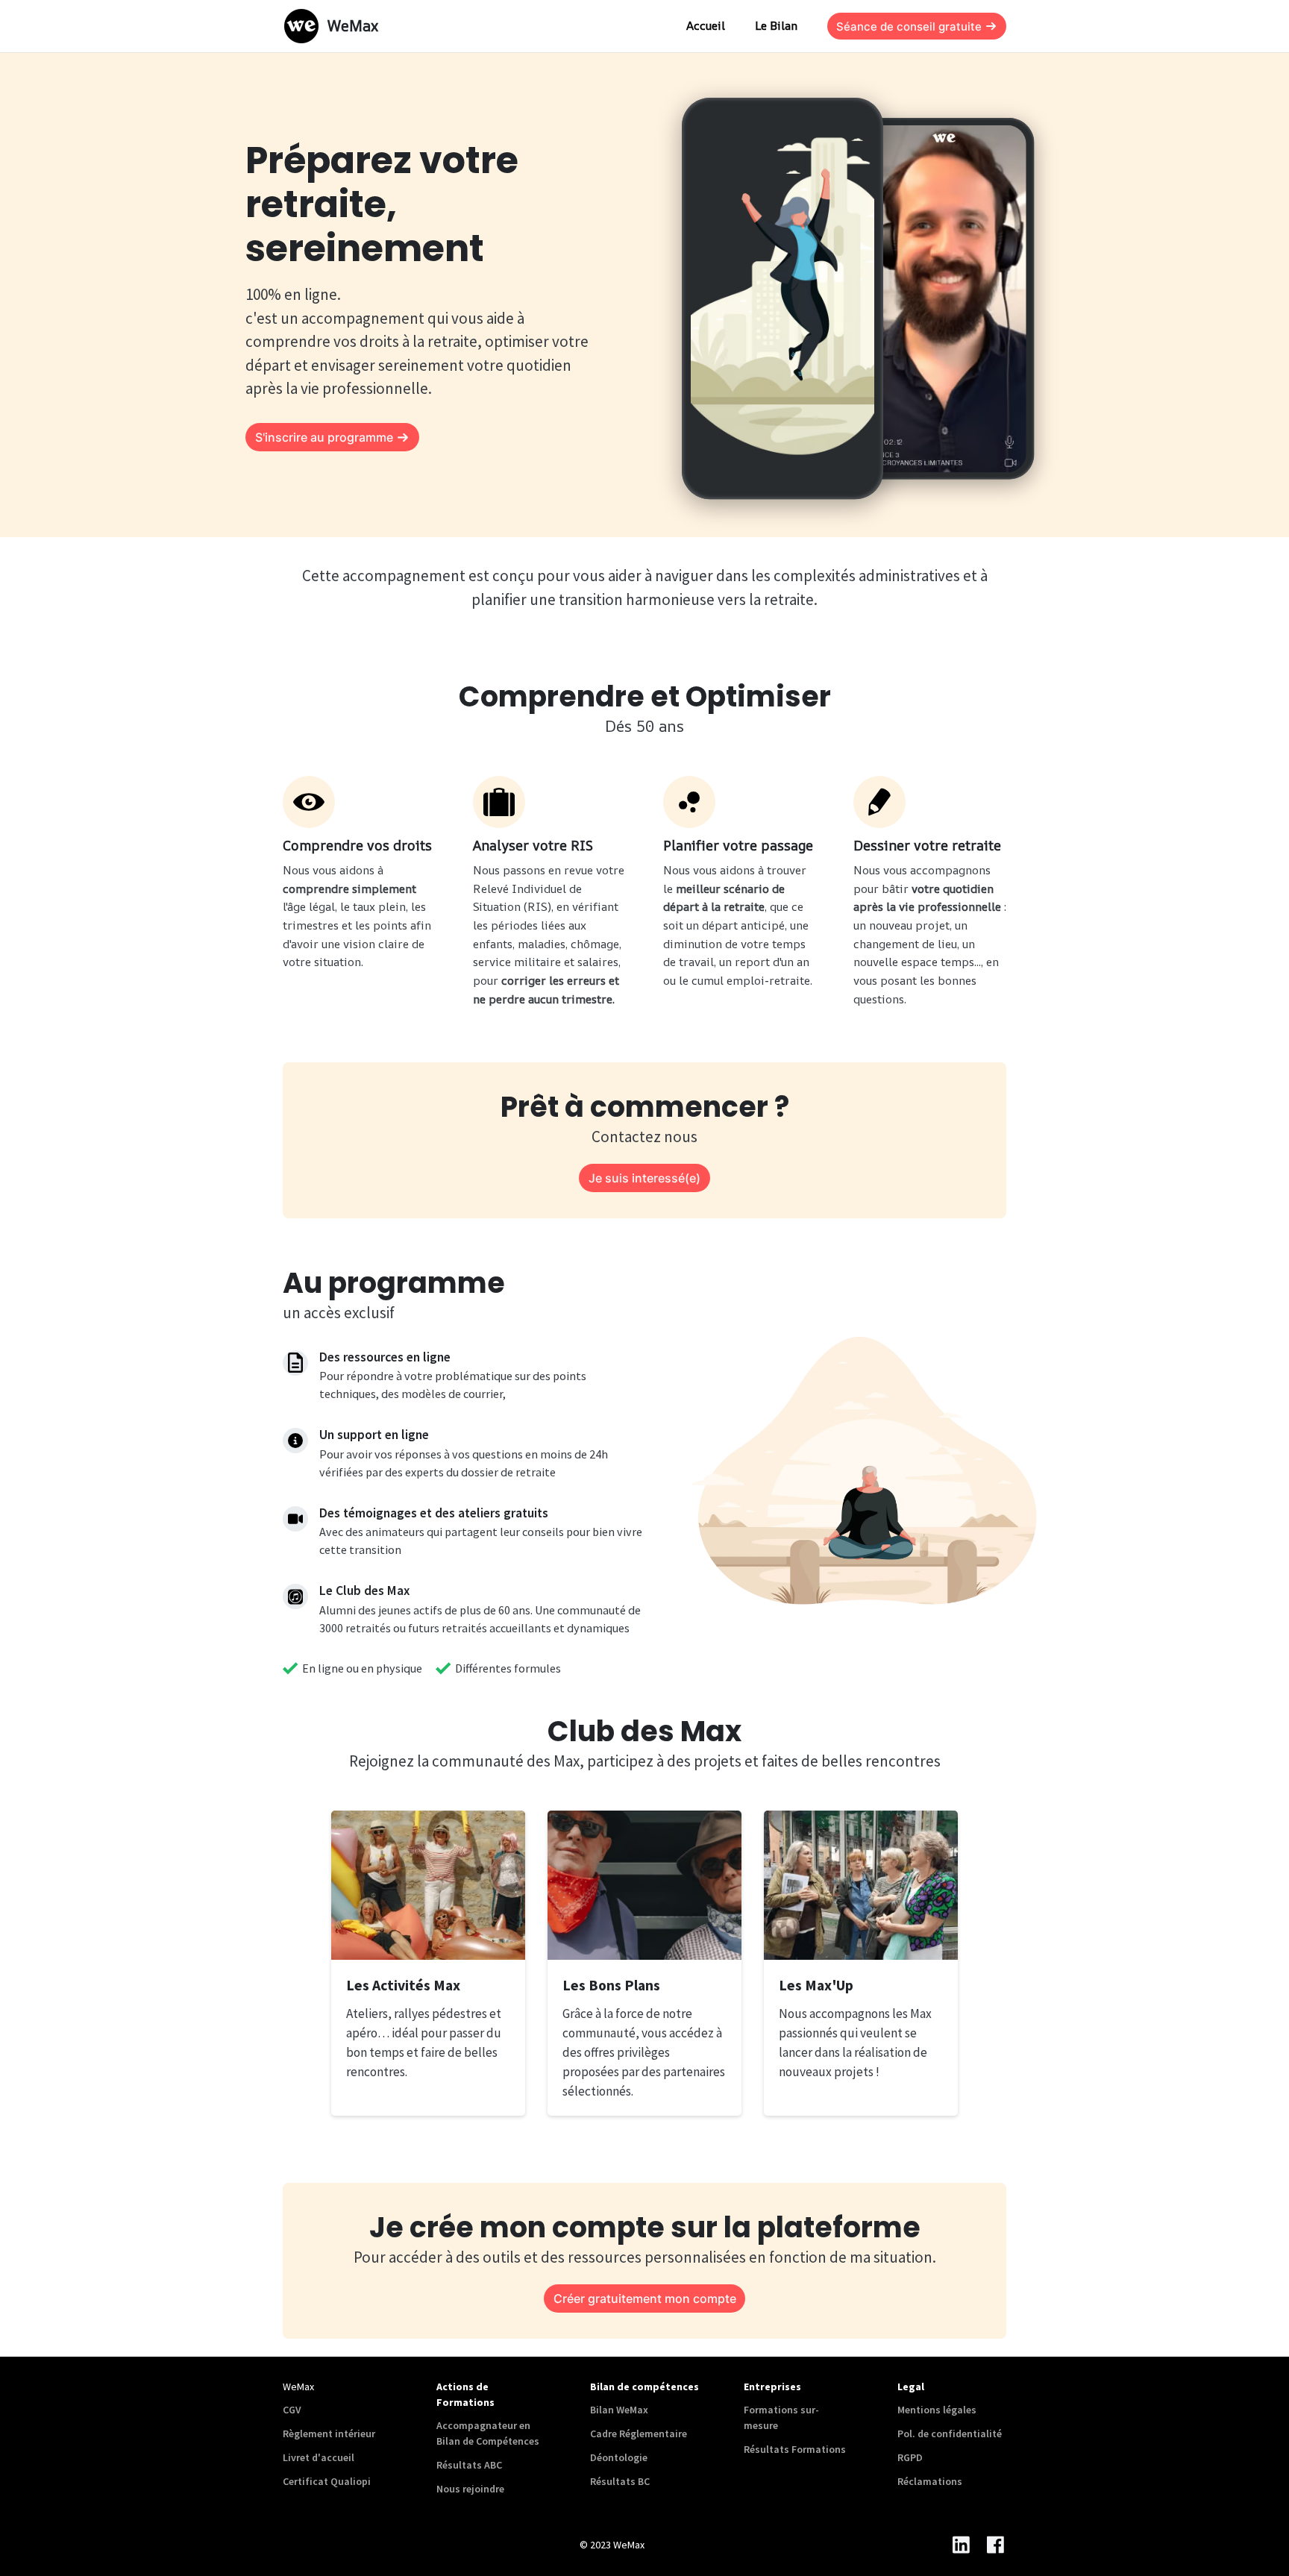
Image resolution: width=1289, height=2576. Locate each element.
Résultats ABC (469, 2465)
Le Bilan (776, 26)
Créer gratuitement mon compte (645, 2298)
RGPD (910, 2457)
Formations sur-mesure (781, 2417)
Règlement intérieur (329, 2434)
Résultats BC (620, 2481)
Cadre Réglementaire (639, 2434)
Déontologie (619, 2457)
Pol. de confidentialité (950, 2434)
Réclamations (930, 2481)
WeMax (353, 26)
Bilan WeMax (619, 2410)
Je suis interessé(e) (644, 1178)
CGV (292, 2410)
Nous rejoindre (470, 2489)
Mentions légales (937, 2410)
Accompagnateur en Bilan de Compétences (488, 2433)
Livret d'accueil (319, 2457)
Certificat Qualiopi (327, 2481)
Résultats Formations (795, 2449)
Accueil (706, 26)
